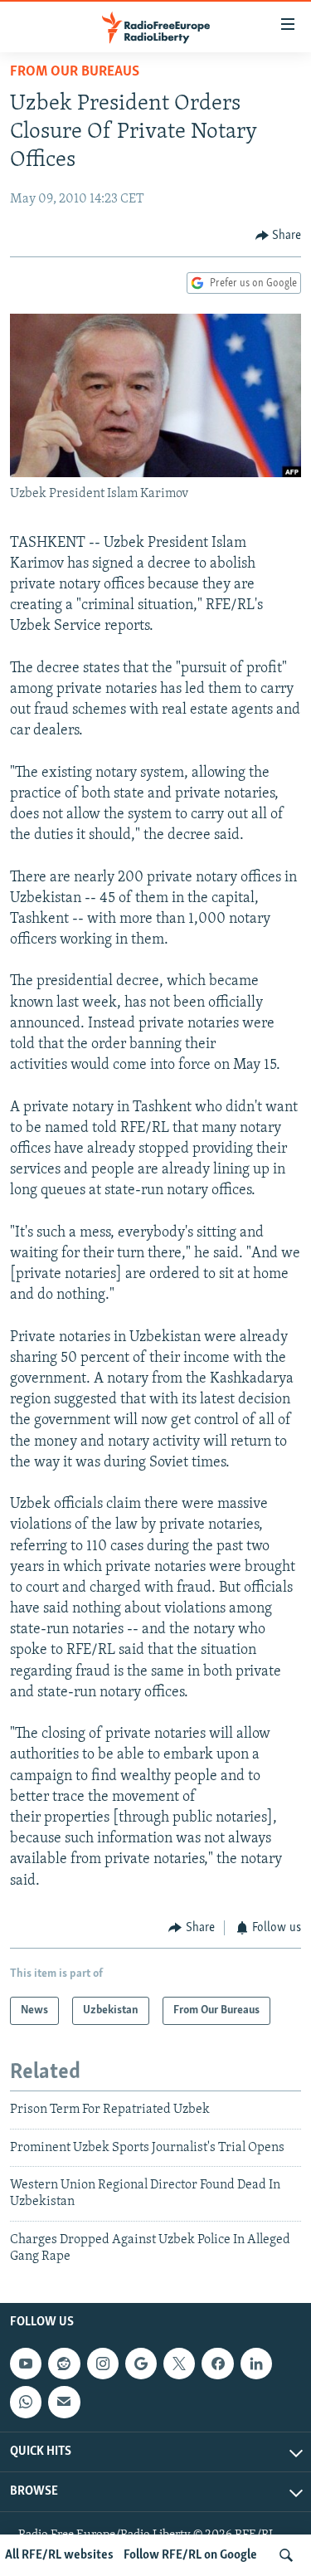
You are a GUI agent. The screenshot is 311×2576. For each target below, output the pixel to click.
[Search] (286, 2555)
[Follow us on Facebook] (217, 2364)
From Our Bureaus (75, 72)
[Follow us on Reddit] (64, 2364)
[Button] (279, 236)
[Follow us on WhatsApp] (26, 2403)
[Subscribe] (64, 2403)
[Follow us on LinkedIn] (256, 2364)
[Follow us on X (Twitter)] (179, 2364)
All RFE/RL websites (59, 2555)
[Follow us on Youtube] (26, 2364)
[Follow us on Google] (141, 2364)
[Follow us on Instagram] (103, 2364)
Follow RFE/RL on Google (190, 2555)
